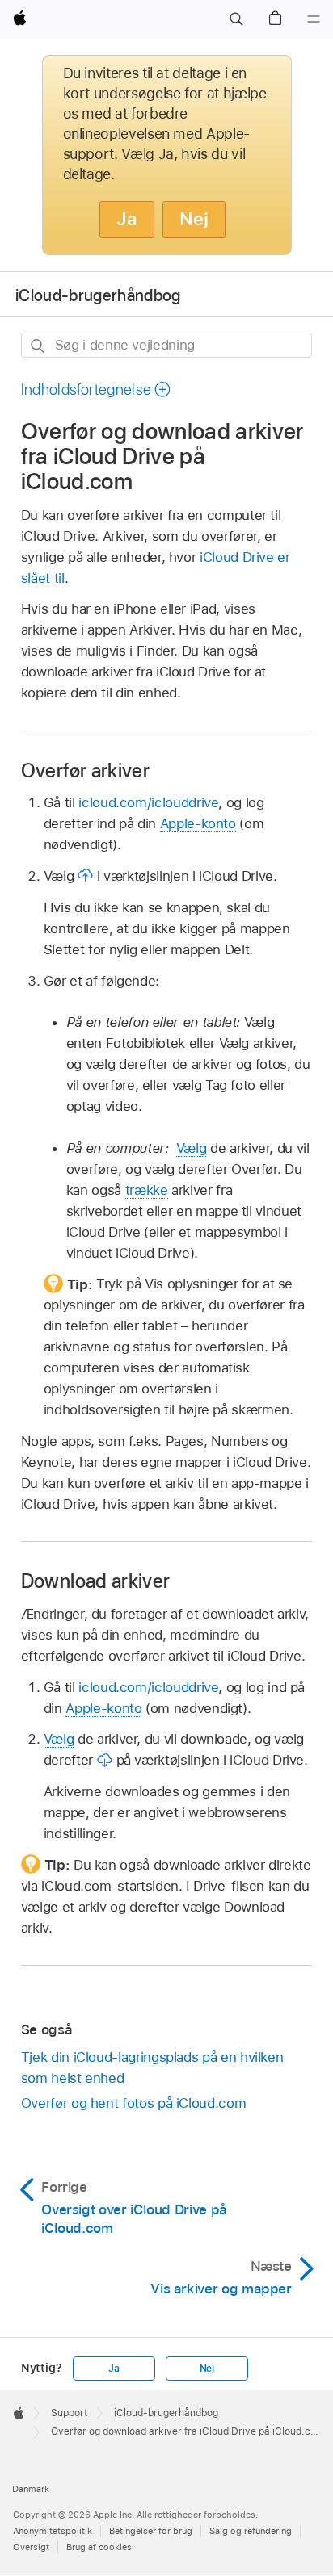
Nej (194, 219)
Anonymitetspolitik (53, 2531)
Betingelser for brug (151, 2531)
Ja (127, 219)
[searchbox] (167, 345)
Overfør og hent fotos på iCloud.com (134, 2103)
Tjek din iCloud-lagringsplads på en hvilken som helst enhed (152, 2067)
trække (147, 1190)
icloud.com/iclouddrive (148, 802)
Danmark (31, 2489)
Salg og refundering (251, 2531)
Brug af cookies (99, 2547)
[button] (236, 19)
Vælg (192, 1148)
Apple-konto (198, 823)
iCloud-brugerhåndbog (98, 295)
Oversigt (31, 2547)
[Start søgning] (38, 346)
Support (69, 2413)
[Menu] (314, 19)
